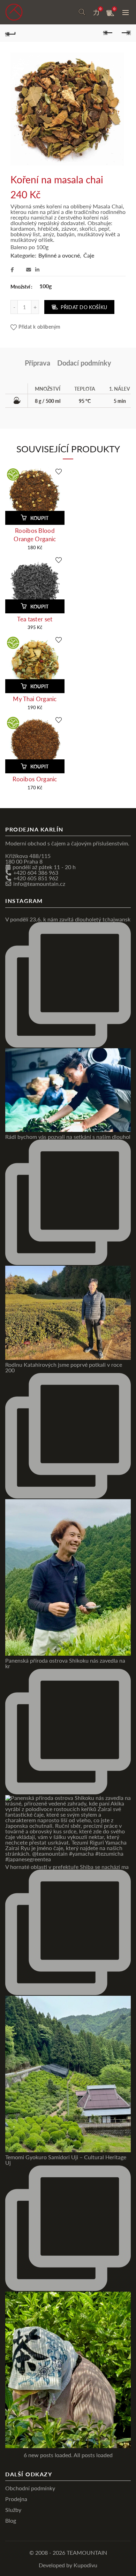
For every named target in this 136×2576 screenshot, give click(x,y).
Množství (20, 286)
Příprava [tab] (37, 363)
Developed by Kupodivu (68, 2565)
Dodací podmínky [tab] (84, 363)
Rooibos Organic (35, 779)
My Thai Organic (35, 699)
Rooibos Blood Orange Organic (35, 534)
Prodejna (16, 2498)
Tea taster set (35, 619)
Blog (11, 2520)
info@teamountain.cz (39, 883)
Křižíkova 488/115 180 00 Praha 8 (28, 858)
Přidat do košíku (84, 307)
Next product (126, 33)
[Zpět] (10, 33)
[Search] (82, 12)
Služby (13, 2509)
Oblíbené (100, 9)
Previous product (108, 33)
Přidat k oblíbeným (39, 326)
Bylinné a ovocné (59, 255)
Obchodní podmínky (30, 2488)
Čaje (89, 255)
